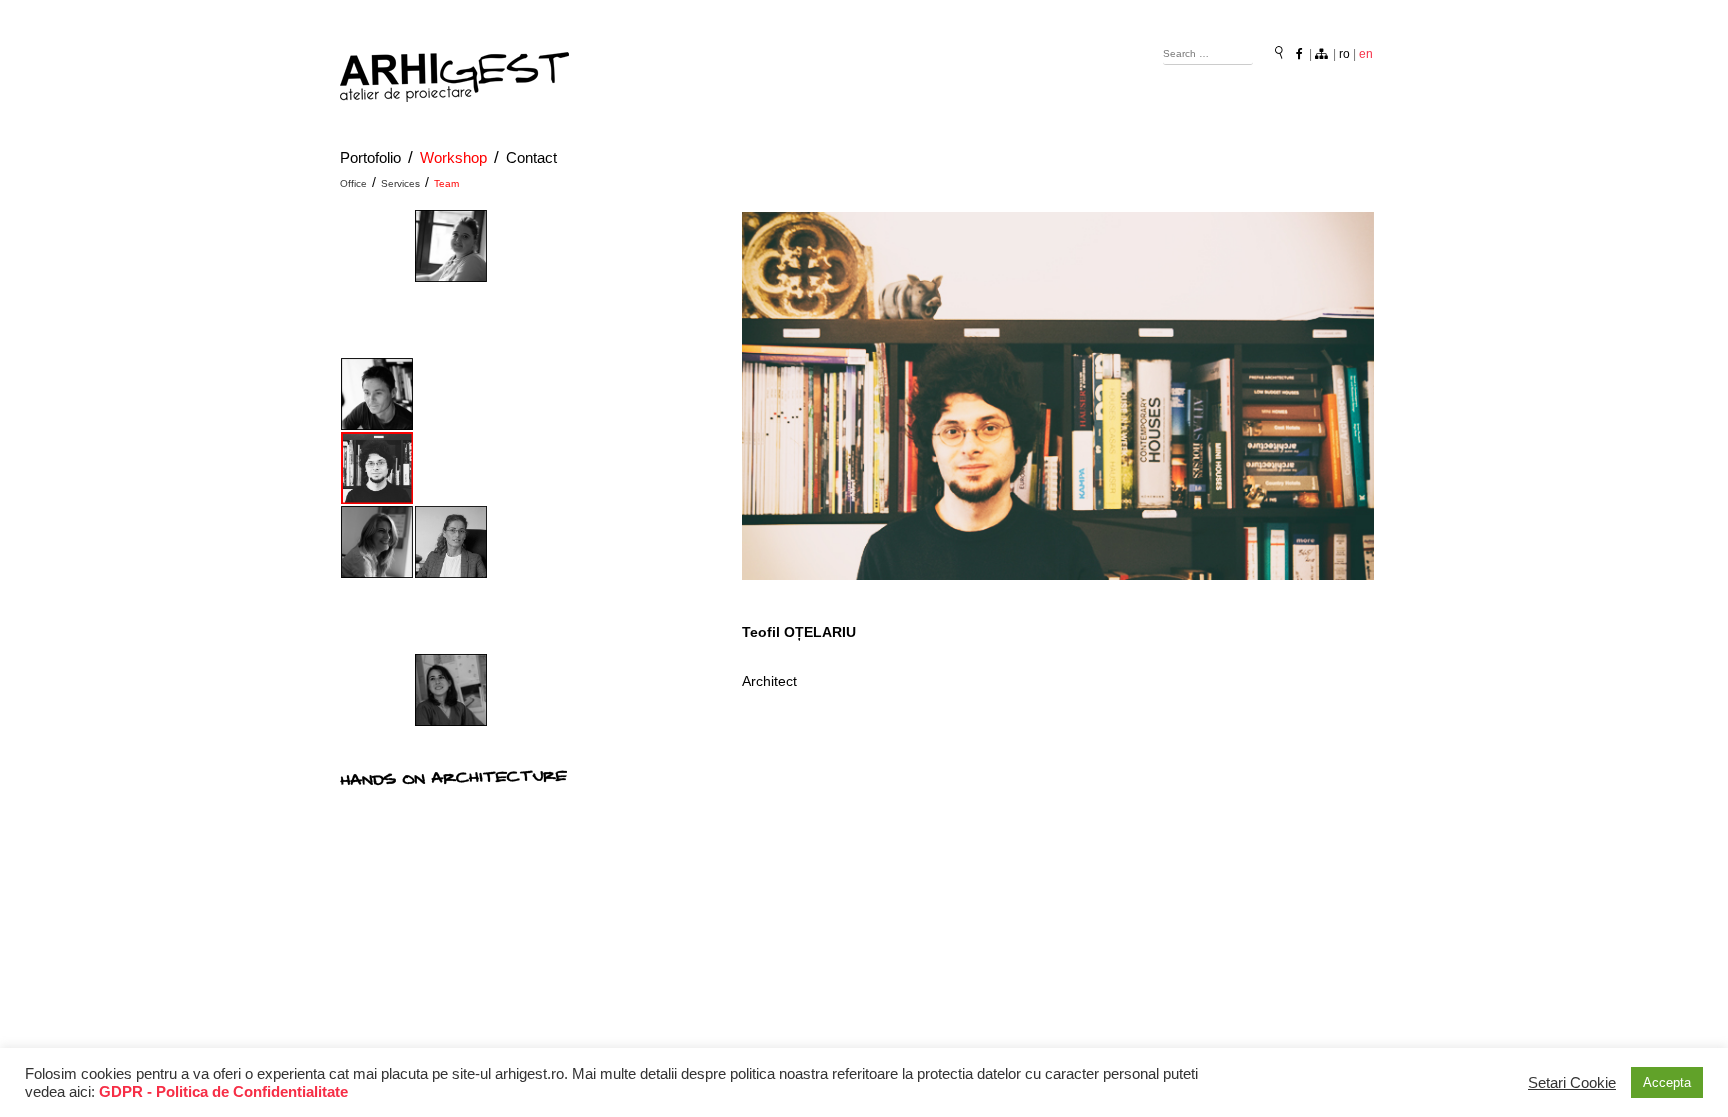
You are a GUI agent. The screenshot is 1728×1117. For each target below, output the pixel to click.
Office (353, 183)
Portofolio (370, 157)
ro (1344, 54)
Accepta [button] (1667, 1082)
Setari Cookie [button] (1572, 1083)
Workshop (453, 157)
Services (400, 183)
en (1366, 54)
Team (446, 183)
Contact (531, 157)
